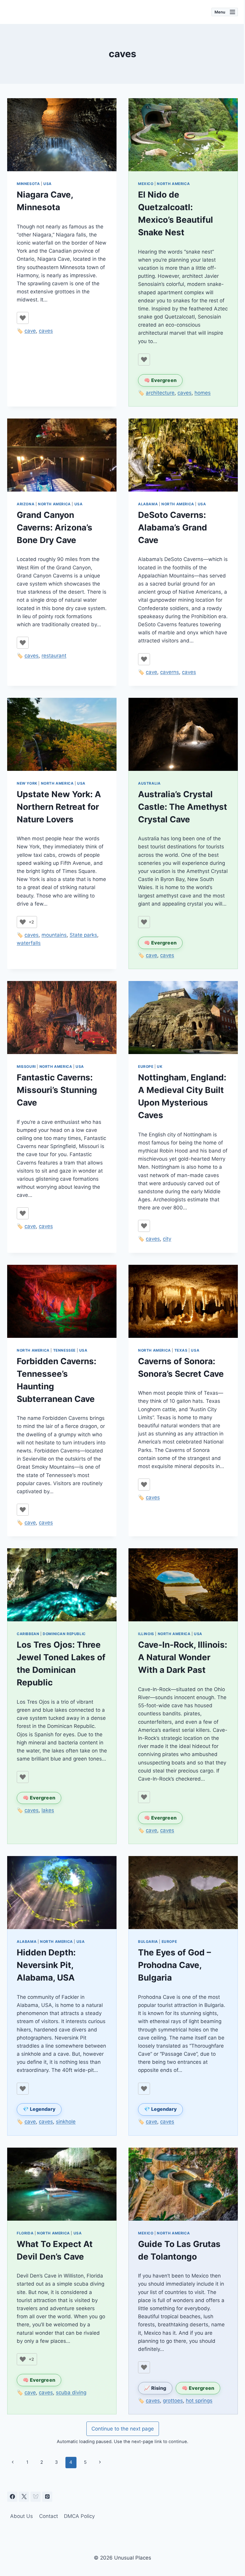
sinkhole (66, 2122)
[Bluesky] (36, 2497)
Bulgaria (148, 1942)
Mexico (146, 184)
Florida (25, 2233)
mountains (54, 935)
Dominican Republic (64, 1634)
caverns (170, 672)
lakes (48, 1810)
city (167, 1239)
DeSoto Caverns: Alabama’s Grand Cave (173, 527)
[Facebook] (12, 2497)
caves (46, 331)
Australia (149, 783)
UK (160, 1066)
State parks (83, 935)
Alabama (148, 504)
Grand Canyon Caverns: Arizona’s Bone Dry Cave (55, 527)
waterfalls (29, 943)
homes (203, 393)
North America (173, 184)
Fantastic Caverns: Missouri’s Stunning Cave (57, 1090)
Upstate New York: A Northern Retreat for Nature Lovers (59, 807)
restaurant (54, 656)
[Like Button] (23, 318)
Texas (181, 1350)
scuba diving (71, 2392)
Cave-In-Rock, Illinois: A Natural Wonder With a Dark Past (183, 1657)
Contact (49, 2516)
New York (27, 783)
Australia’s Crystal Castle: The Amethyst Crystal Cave (183, 807)
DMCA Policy (79, 2516)
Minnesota (28, 184)
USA (48, 184)
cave (30, 331)
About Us (22, 2516)
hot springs (199, 2401)
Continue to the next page (123, 2429)
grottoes (173, 2401)
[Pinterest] (47, 2497)
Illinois (146, 1634)
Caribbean (28, 1634)
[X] (24, 2497)
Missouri (26, 1066)
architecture (160, 393)
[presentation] (62, 135)
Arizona (26, 504)
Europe (146, 1066)
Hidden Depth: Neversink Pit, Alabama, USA (46, 1965)
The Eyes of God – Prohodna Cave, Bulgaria (174, 1965)
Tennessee (64, 1350)
